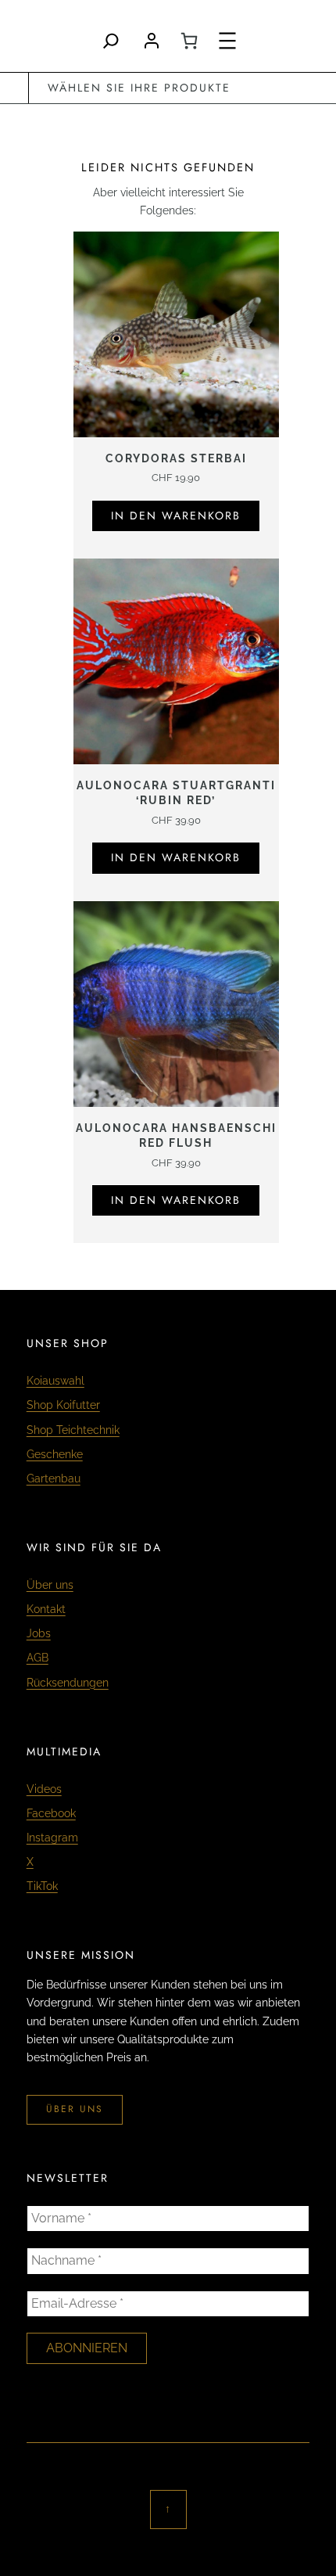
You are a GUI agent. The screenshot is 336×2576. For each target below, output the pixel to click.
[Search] (111, 41)
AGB (38, 1658)
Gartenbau (54, 1478)
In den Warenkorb (176, 516)
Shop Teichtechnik (73, 1430)
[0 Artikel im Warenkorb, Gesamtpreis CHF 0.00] (189, 41)
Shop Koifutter (63, 1405)
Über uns (50, 1585)
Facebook (51, 1813)
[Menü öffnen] (227, 41)
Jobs (39, 1633)
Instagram (52, 1838)
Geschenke (55, 1454)
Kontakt (46, 1609)
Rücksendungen (68, 1683)
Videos (44, 1789)
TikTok (42, 1886)
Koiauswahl (55, 1381)
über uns (75, 2109)
